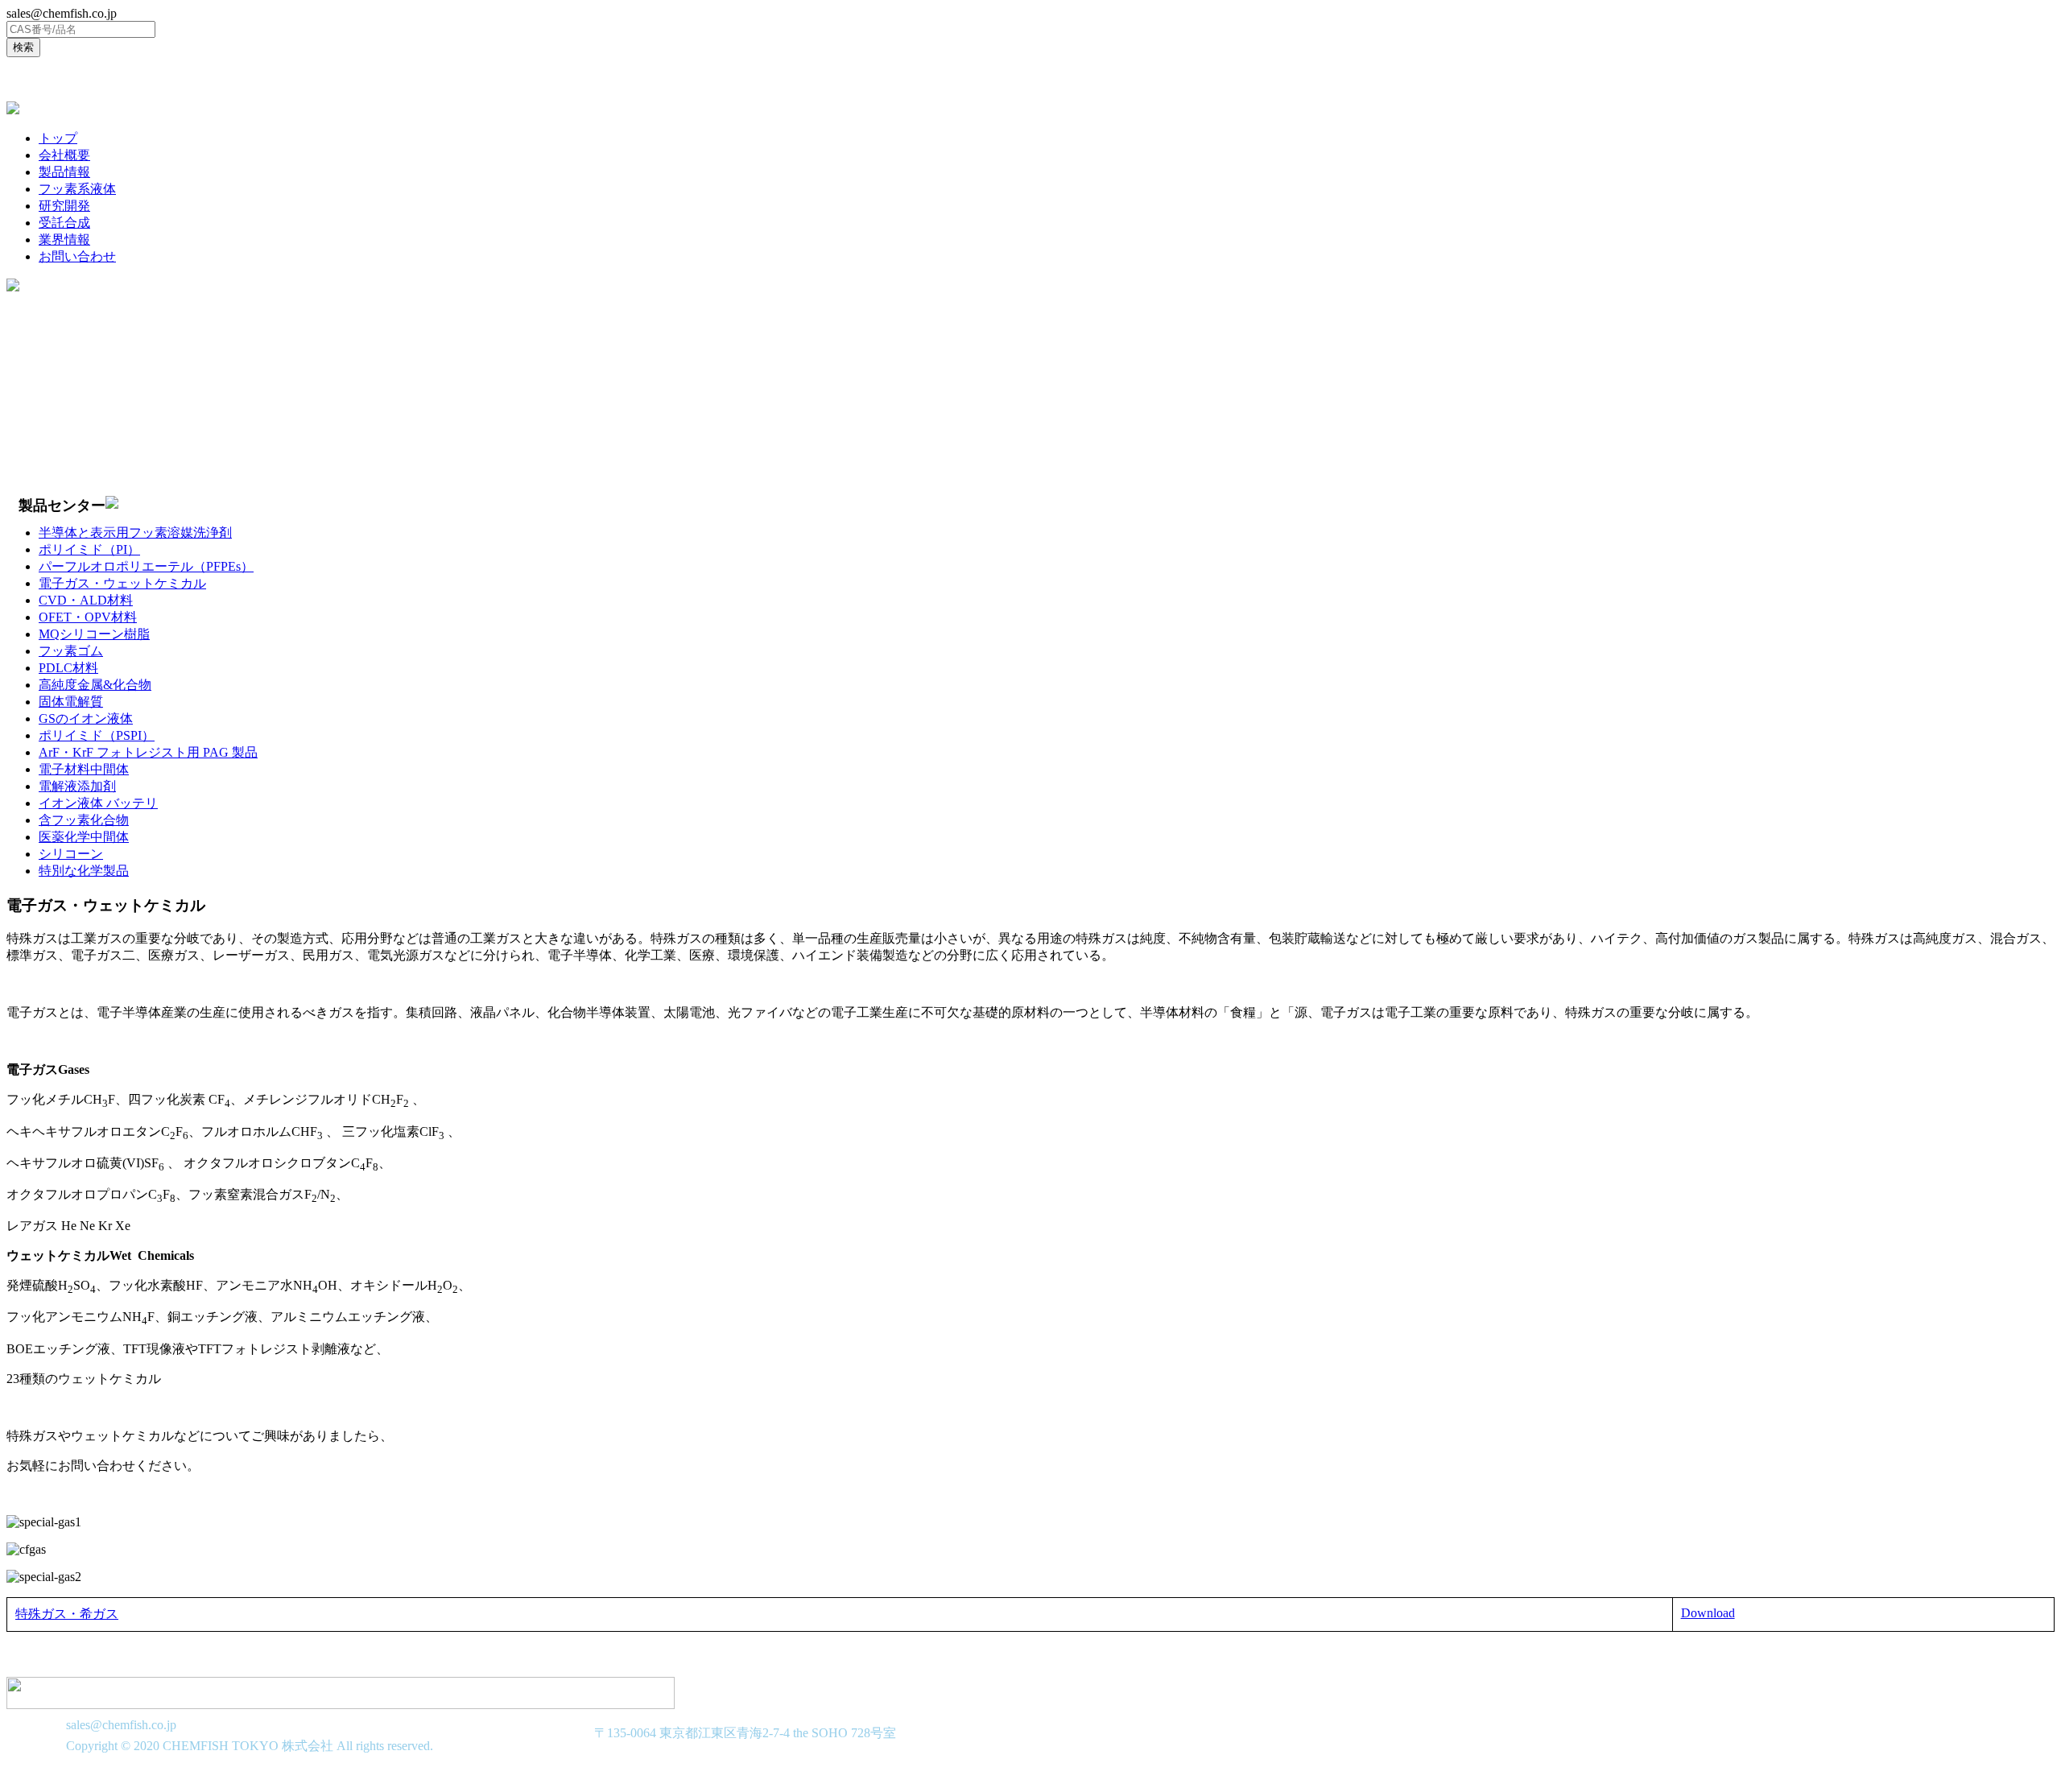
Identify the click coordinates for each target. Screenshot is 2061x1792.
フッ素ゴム (71, 651)
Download (1708, 1613)
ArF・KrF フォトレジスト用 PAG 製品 (148, 752)
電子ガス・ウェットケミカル (122, 583)
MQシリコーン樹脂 (94, 634)
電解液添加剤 (77, 786)
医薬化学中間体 (84, 837)
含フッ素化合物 (84, 820)
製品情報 (64, 172)
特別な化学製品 (84, 871)
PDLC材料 (68, 668)
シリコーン (71, 854)
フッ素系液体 (77, 189)
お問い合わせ (77, 256)
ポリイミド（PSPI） (97, 735)
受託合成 (64, 223)
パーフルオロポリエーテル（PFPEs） (146, 566)
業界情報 (64, 239)
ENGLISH (43, 79)
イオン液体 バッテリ (98, 803)
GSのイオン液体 (86, 718)
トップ (58, 138)
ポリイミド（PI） (89, 549)
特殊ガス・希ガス (67, 1614)
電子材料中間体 (84, 769)
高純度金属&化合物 (95, 685)
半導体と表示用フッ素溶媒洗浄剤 (135, 533)
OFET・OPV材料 (88, 617)
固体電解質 (71, 702)
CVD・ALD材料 (86, 600)
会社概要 (64, 155)
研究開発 (64, 206)
